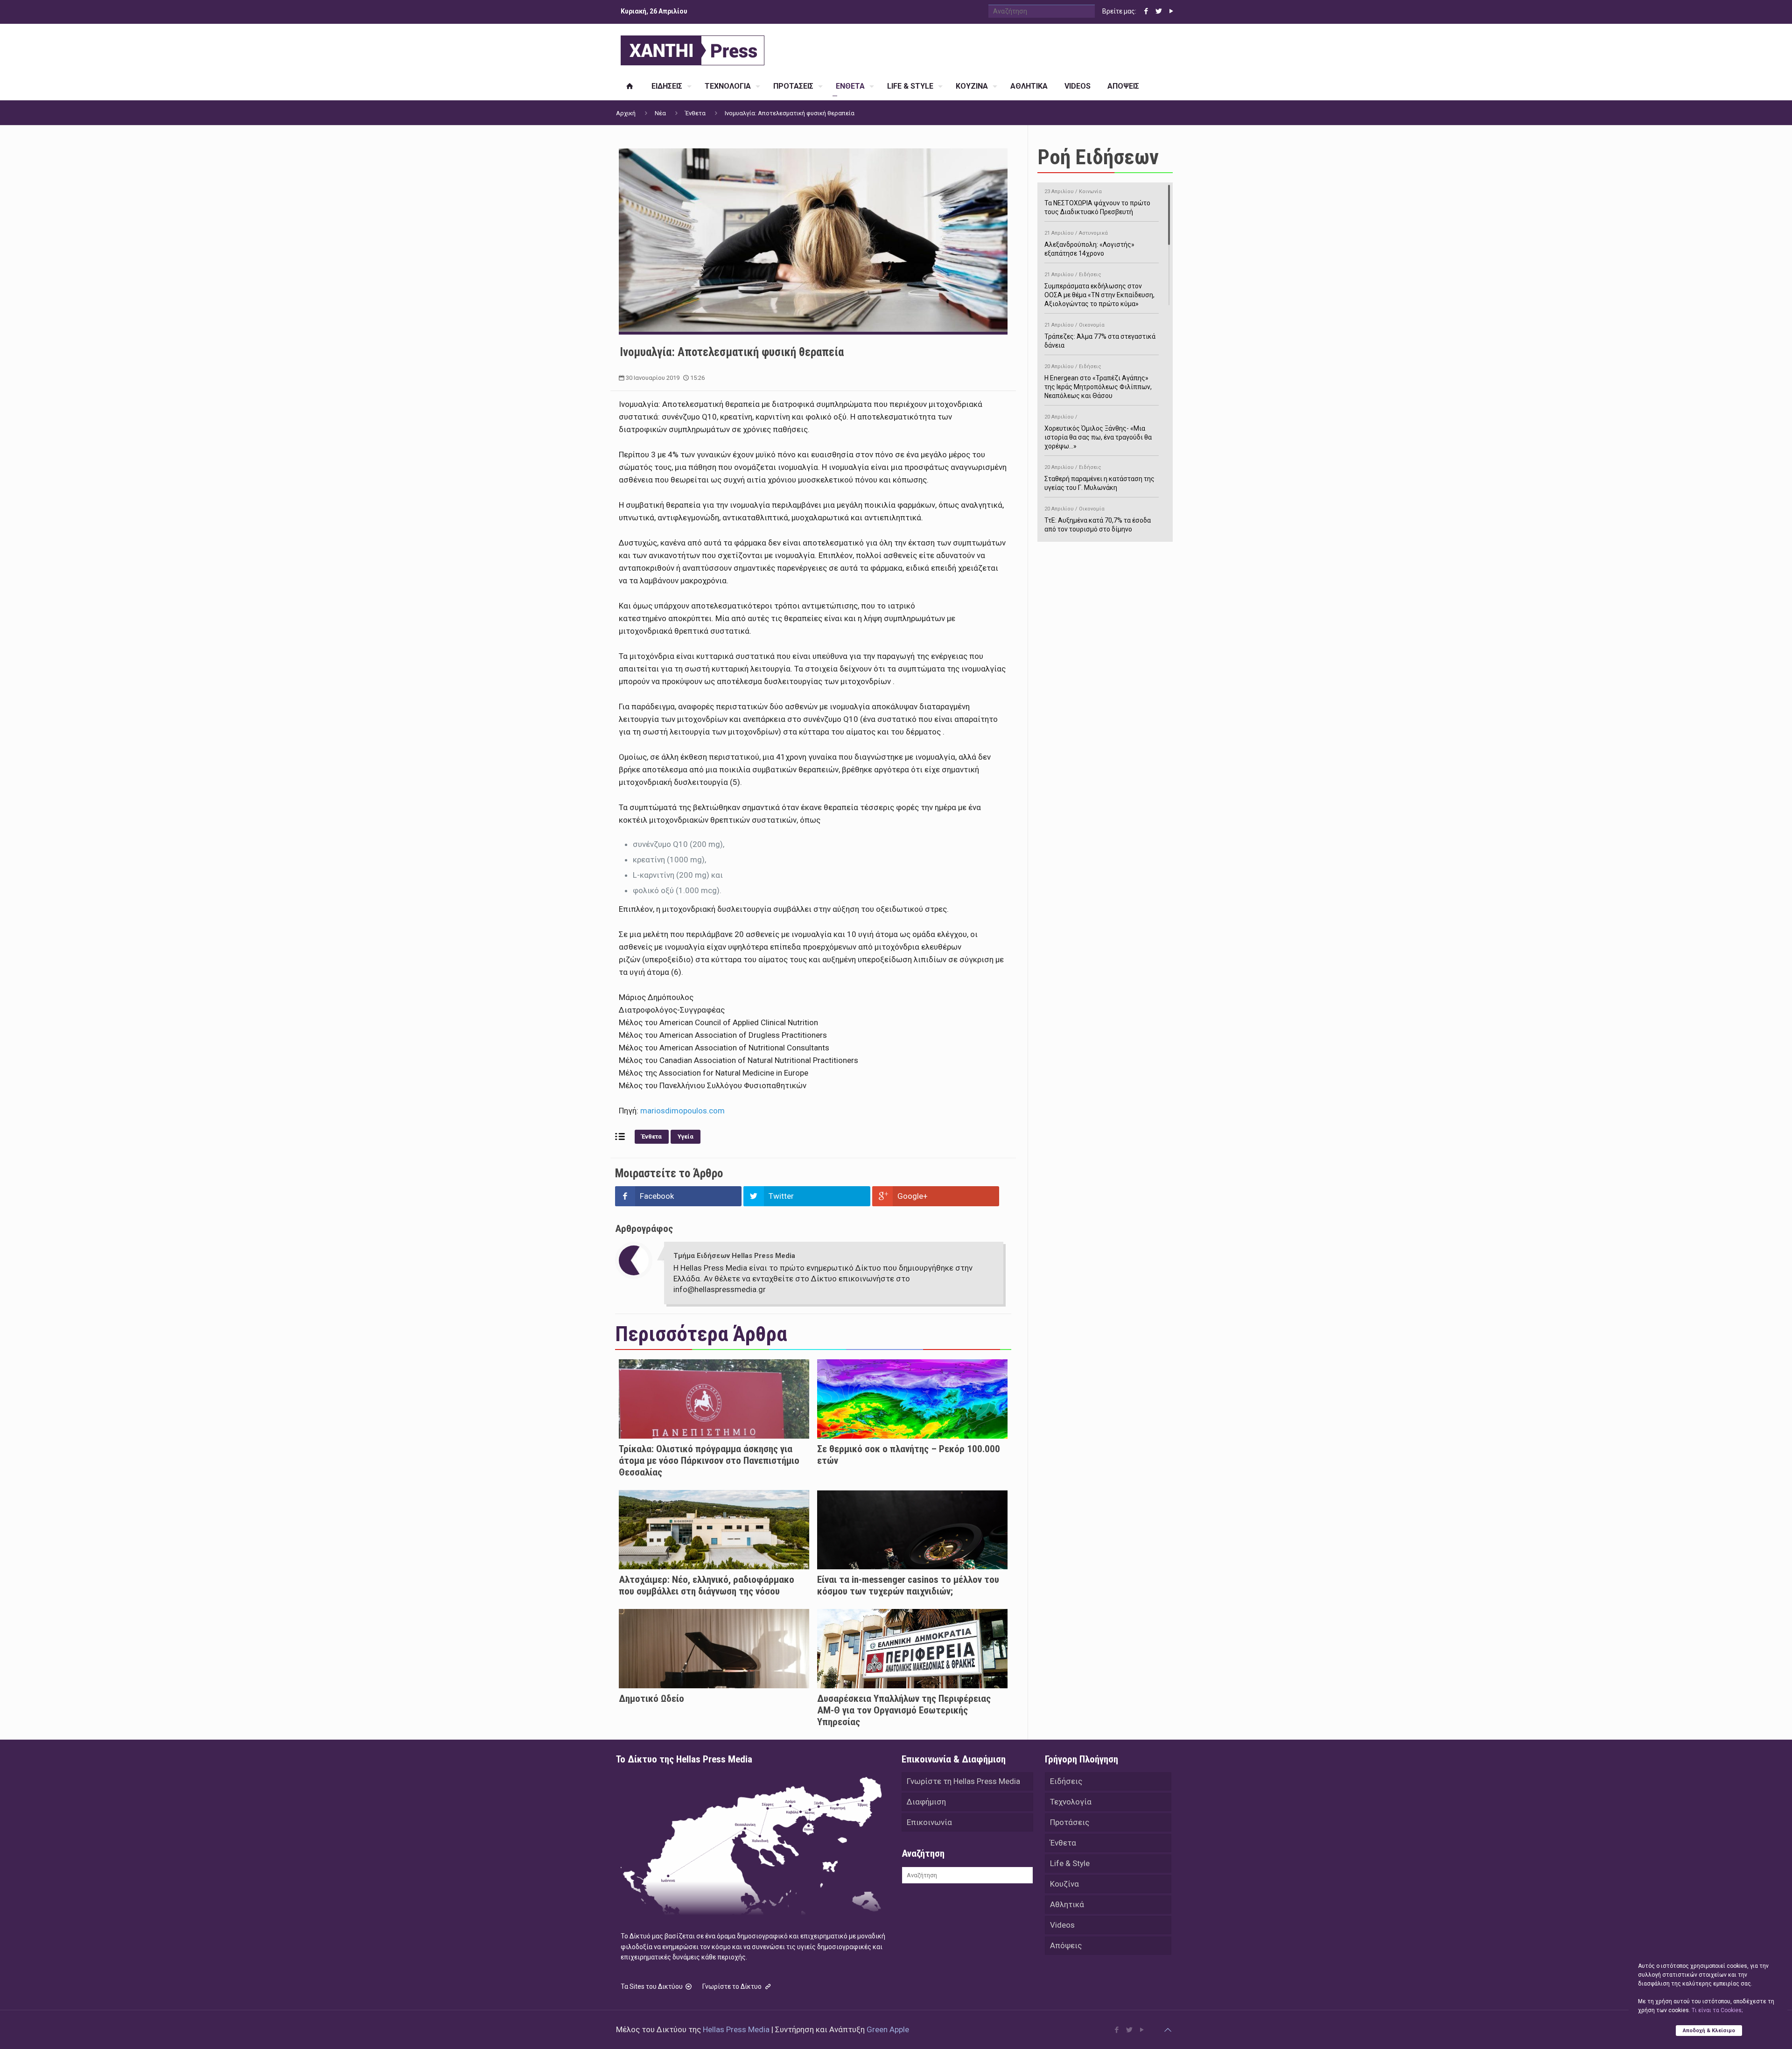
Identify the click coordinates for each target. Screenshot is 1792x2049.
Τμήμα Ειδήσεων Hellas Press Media (734, 1256)
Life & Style (1070, 1863)
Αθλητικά (1067, 1904)
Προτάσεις (1070, 1822)
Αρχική (626, 113)
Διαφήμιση (926, 1802)
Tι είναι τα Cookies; (1717, 2010)
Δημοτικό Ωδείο (651, 1699)
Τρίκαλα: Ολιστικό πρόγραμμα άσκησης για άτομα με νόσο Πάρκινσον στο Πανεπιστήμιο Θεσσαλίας (709, 1461)
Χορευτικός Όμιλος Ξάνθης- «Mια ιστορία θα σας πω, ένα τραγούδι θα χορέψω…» (1098, 432)
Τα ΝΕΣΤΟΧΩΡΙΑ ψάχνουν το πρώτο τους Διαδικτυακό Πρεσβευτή (1097, 202)
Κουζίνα (1064, 1884)
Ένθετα (695, 113)
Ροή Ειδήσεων (1098, 157)
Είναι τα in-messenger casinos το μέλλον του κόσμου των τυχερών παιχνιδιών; (908, 1585)
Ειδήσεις (1066, 1781)
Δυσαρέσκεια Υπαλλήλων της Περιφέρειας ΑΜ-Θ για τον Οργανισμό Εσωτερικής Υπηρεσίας (904, 1710)
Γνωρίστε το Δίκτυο (733, 1986)
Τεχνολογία (1071, 1802)
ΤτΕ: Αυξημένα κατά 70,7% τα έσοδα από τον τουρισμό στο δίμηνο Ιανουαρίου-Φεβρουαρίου (1098, 524)
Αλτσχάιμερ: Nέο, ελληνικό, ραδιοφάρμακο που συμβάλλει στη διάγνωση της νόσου (707, 1585)
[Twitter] (1158, 11)
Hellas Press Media (736, 2029)
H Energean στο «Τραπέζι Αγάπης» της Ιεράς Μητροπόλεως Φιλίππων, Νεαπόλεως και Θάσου (1098, 381)
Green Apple (888, 2029)
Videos (1062, 1925)
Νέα (660, 113)
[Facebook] (1146, 11)
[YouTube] (1171, 11)
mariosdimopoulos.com (682, 1111)
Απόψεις (1066, 1945)
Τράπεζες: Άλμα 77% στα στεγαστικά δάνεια (1100, 336)
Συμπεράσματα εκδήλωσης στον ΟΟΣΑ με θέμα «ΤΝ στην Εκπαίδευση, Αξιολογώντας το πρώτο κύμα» (1099, 290)
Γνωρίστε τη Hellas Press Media (963, 1781)
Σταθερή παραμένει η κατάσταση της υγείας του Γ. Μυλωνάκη (1099, 478)
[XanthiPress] (693, 48)
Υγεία (686, 1136)
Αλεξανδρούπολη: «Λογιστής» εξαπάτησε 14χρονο (1089, 244)
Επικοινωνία (929, 1822)
